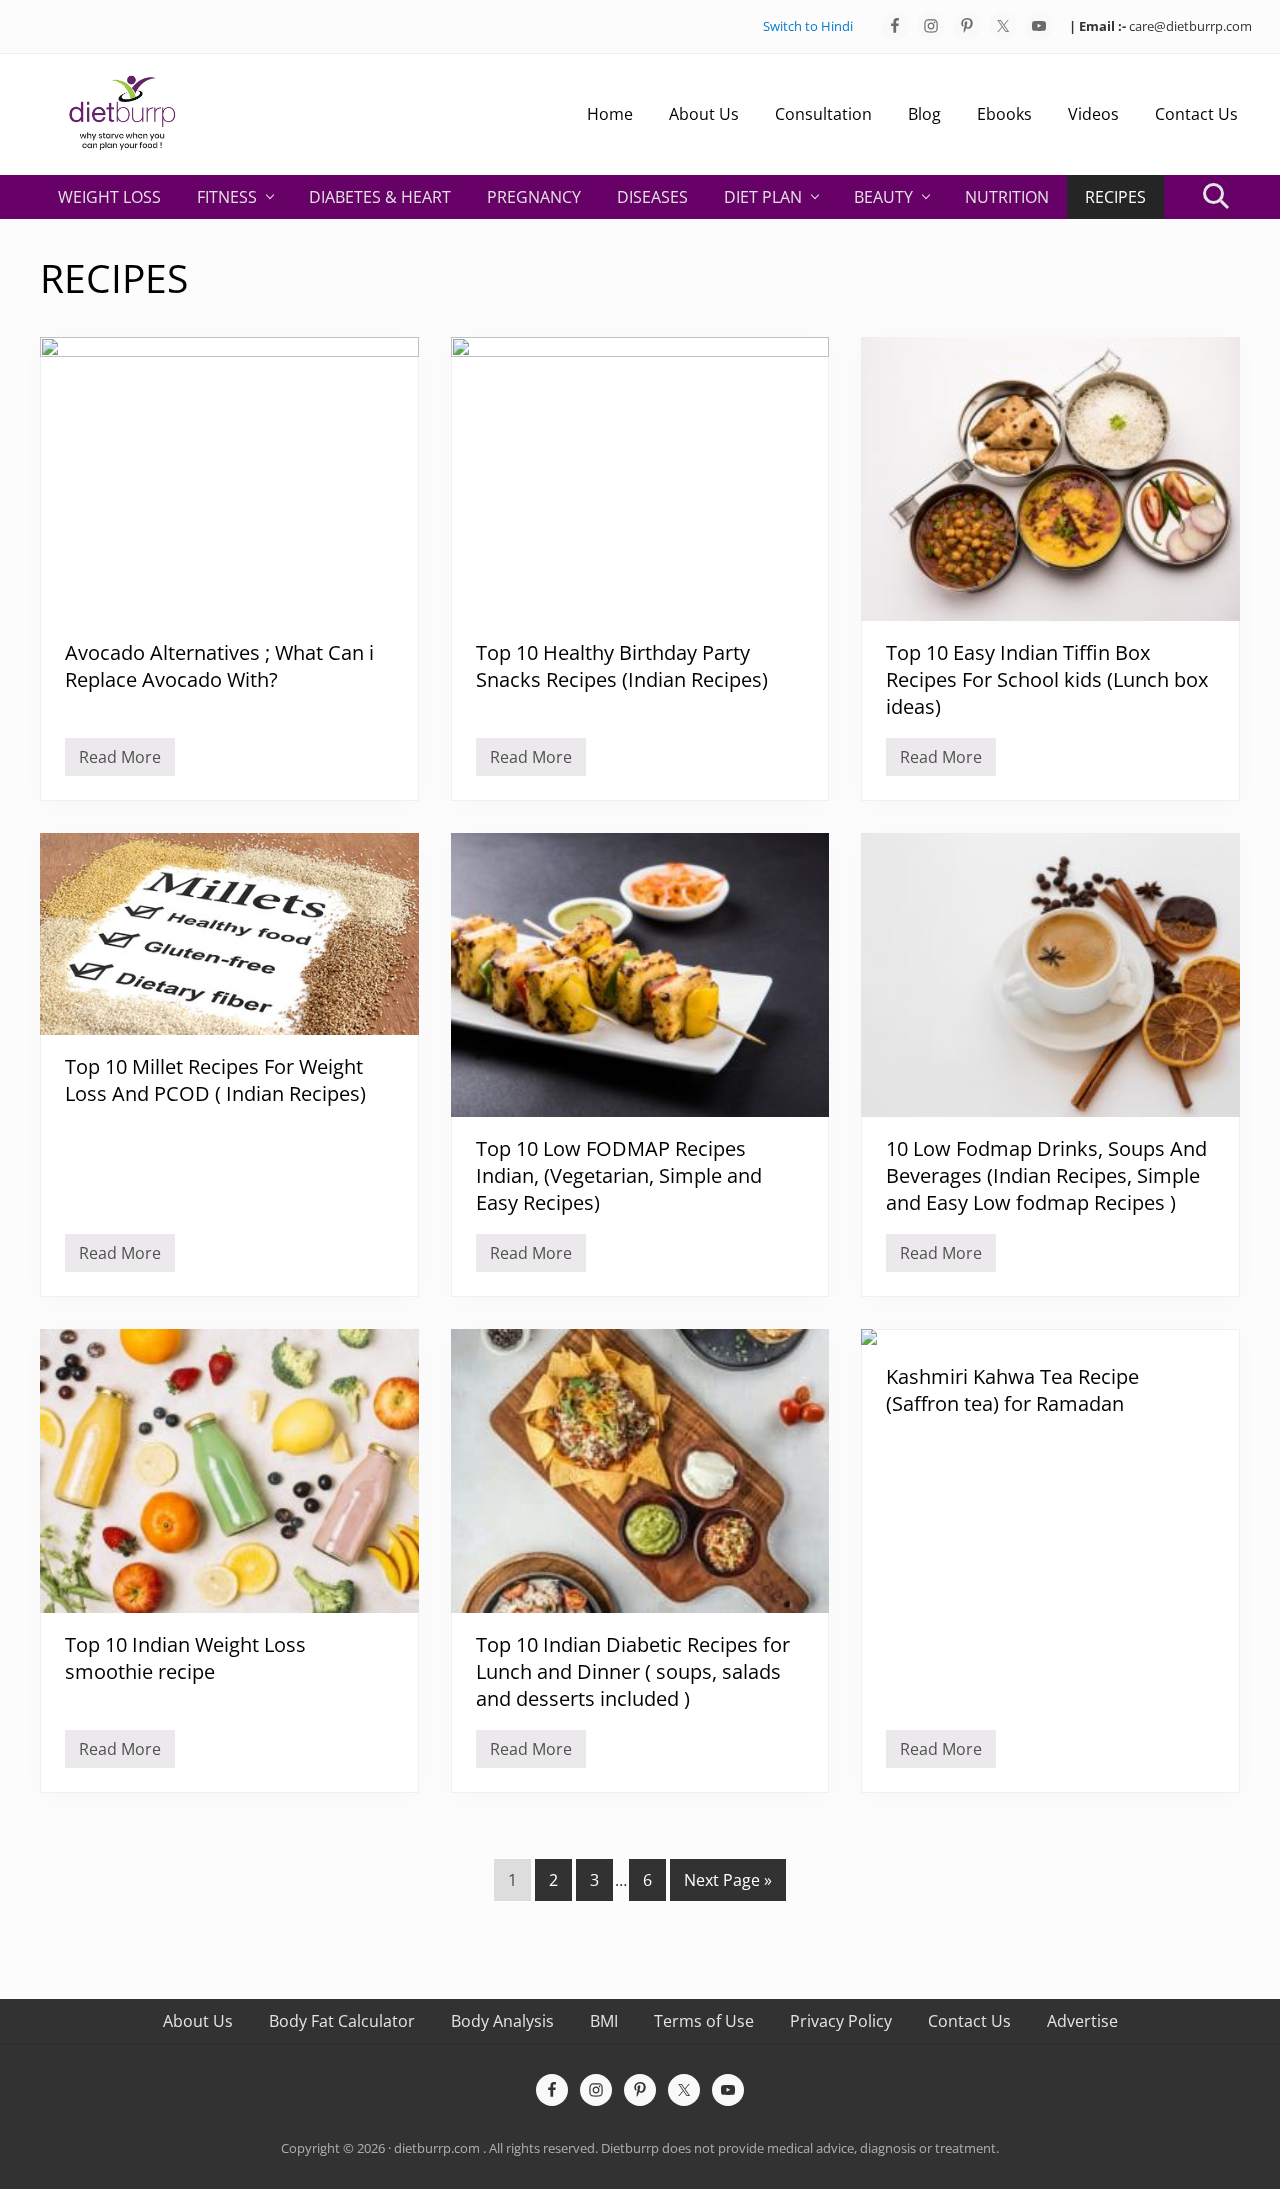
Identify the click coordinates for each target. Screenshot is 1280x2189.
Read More (120, 761)
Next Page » (727, 1884)
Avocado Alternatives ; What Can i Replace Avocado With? (219, 666)
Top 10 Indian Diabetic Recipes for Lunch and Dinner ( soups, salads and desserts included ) (633, 1671)
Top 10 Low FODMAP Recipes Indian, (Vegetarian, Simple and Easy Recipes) (619, 1175)
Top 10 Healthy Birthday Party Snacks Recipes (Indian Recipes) (622, 666)
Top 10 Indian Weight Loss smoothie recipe (185, 1658)
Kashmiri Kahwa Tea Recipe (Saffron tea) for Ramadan (1012, 1390)
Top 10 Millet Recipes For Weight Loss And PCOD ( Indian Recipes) (215, 1080)
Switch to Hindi (808, 26)
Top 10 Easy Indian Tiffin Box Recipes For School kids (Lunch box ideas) (1047, 679)
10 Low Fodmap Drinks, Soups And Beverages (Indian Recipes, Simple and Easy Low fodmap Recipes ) (1046, 1175)
